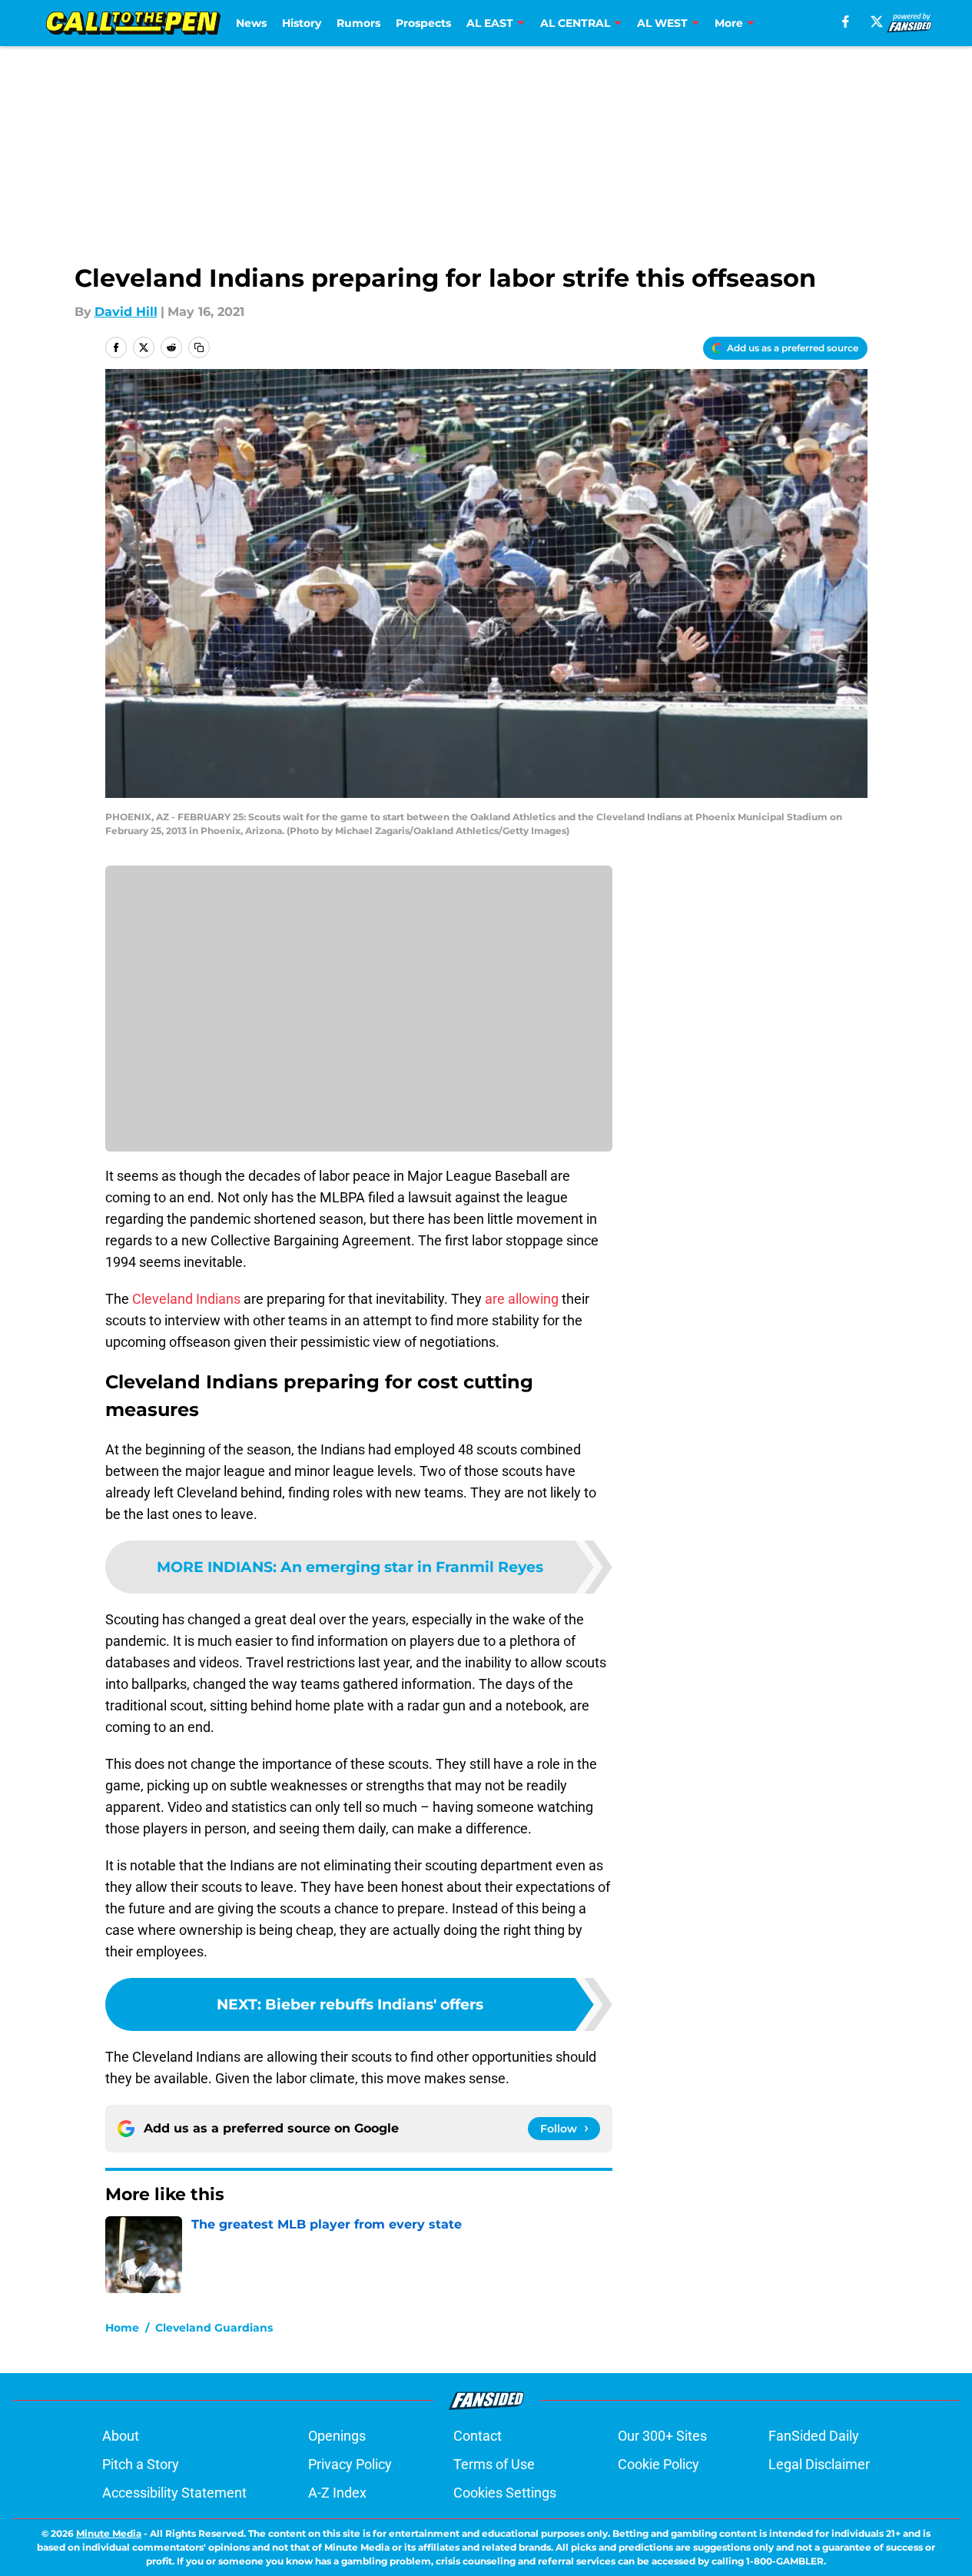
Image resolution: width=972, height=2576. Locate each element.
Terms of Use (494, 2464)
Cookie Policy (659, 2464)
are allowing (522, 1299)
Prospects (423, 23)
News (251, 23)
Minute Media (109, 2533)
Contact (478, 2436)
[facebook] (846, 22)
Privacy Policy (350, 2464)
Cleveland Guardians (214, 2328)
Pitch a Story (141, 2464)
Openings (337, 2436)
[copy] (199, 347)
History (302, 23)
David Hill (126, 312)
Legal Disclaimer (819, 2464)
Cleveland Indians (186, 1299)
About (121, 2436)
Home (122, 2328)
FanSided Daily (814, 2436)
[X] (877, 22)
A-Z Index (337, 2493)
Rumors (358, 23)
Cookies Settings (505, 2493)
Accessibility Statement (174, 2493)
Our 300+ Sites (662, 2436)
